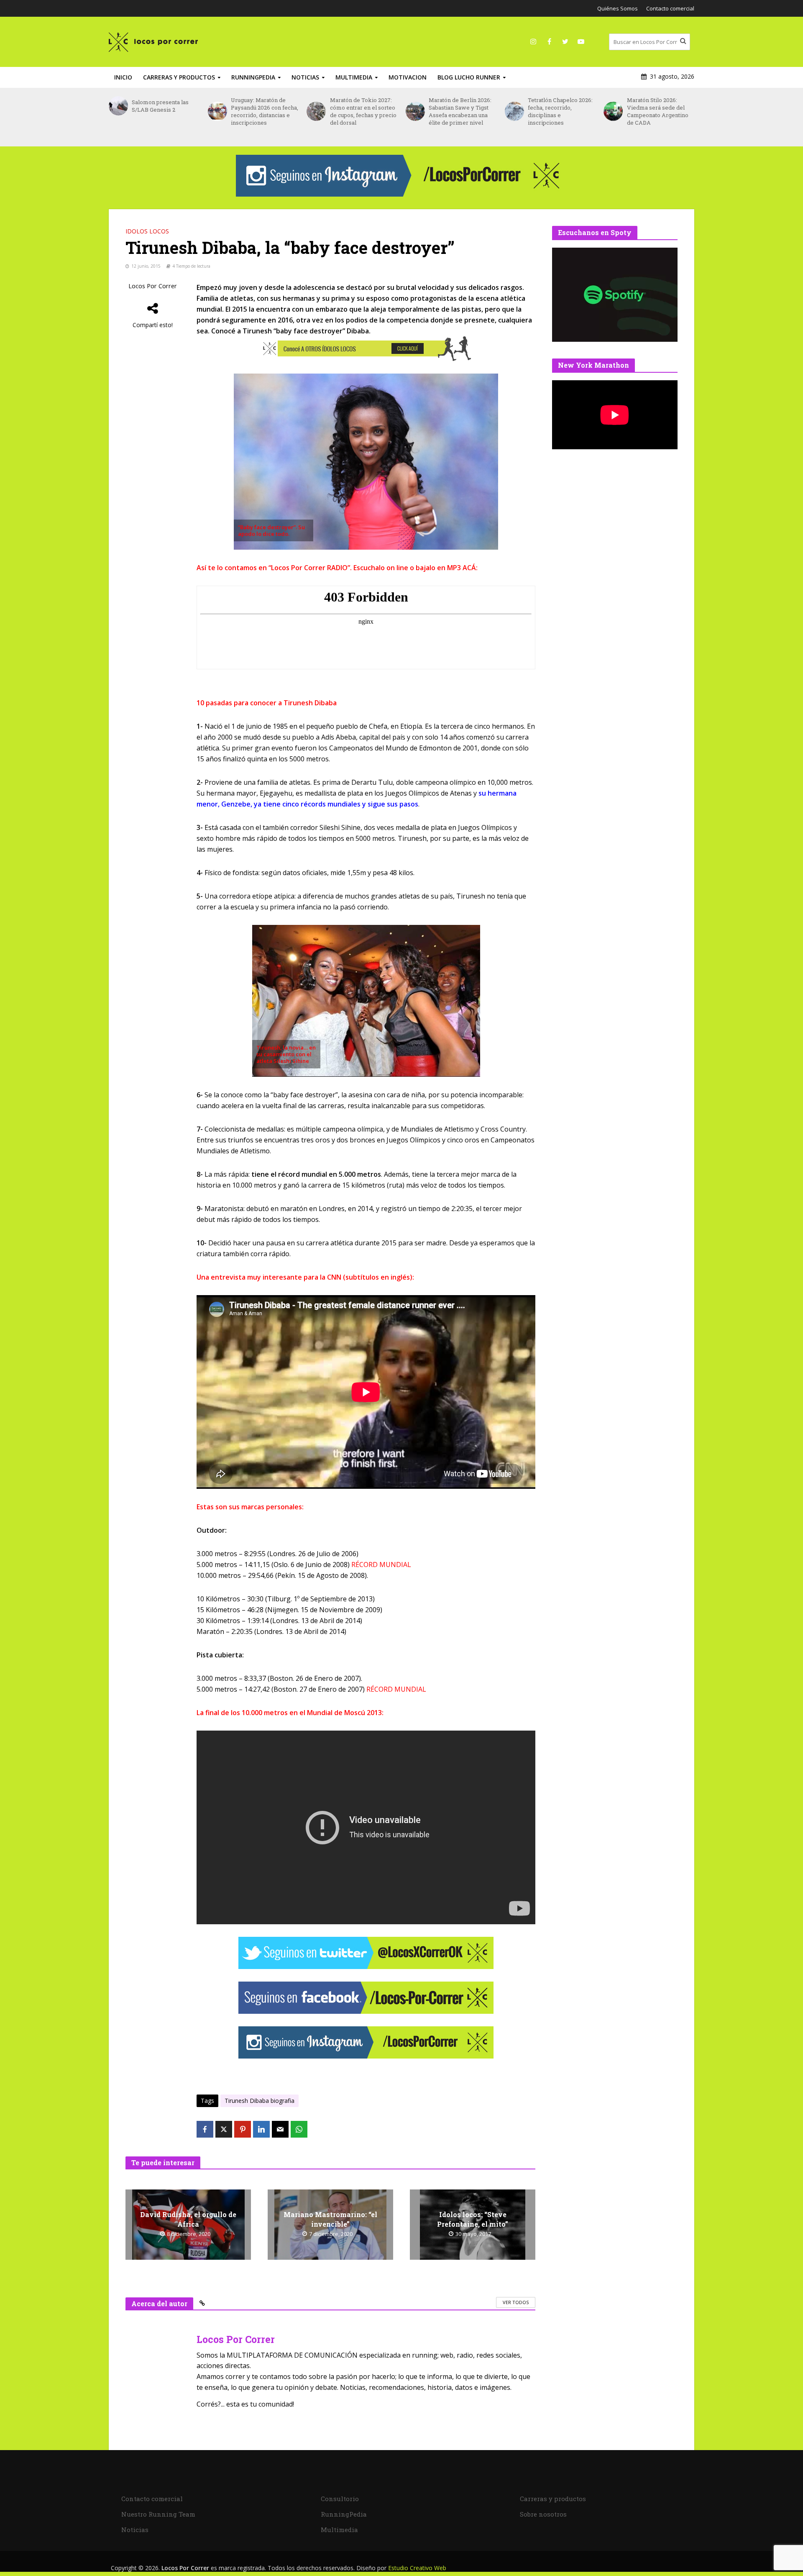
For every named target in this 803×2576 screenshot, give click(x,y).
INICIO (123, 77)
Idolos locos (147, 231)
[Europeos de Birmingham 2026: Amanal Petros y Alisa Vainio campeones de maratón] (613, 115)
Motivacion (408, 77)
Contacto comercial (670, 8)
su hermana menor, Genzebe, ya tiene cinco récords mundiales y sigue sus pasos (357, 799)
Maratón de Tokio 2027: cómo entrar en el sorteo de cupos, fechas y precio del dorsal (264, 111)
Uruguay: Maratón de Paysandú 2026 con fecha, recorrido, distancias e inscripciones (165, 111)
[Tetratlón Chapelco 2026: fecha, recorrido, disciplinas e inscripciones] (415, 111)
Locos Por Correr (153, 286)
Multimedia (354, 77)
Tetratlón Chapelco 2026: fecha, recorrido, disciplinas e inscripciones (461, 111)
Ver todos (516, 2302)
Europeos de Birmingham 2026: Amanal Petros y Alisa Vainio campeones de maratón (656, 115)
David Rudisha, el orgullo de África (188, 2219)
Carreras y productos (179, 77)
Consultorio (340, 2499)
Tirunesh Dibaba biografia (260, 2101)
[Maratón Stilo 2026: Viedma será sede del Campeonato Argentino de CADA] (514, 111)
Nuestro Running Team (158, 2514)
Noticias (305, 77)
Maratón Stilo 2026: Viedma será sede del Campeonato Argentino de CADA (559, 111)
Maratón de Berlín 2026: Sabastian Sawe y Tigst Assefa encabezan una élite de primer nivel (361, 111)
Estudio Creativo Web (417, 2568)
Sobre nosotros (543, 2514)
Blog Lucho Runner (469, 77)
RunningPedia (253, 77)
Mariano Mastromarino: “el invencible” (330, 2219)
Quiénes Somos (618, 8)
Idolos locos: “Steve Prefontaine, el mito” (473, 2219)
